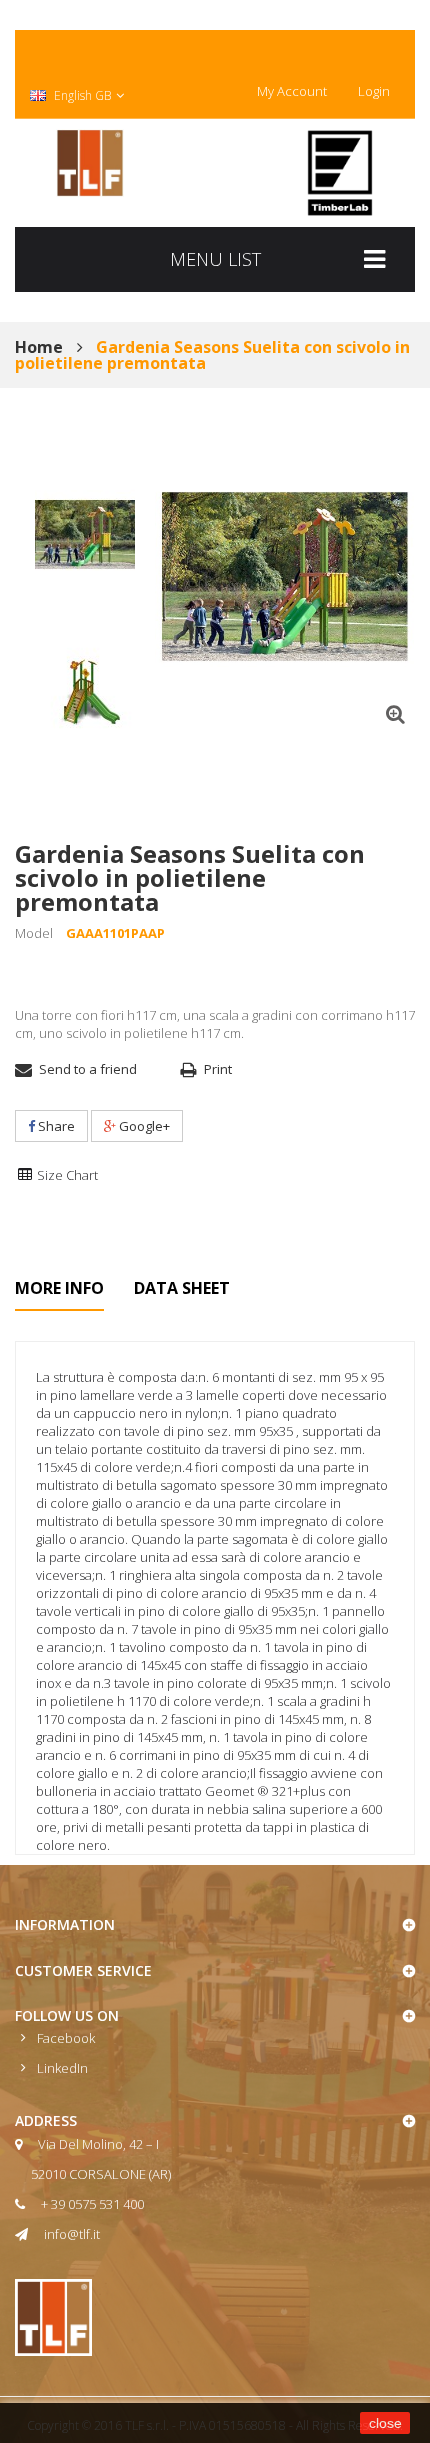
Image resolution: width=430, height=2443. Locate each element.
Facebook (66, 2038)
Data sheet (182, 1288)
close (385, 2423)
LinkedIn (62, 2068)
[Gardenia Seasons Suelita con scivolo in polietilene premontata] (85, 535)
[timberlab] (340, 173)
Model (34, 933)
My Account (292, 91)
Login (374, 91)
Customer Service (83, 1970)
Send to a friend (88, 1069)
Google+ (143, 1126)
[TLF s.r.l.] (90, 163)
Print (218, 1069)
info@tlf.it (72, 2234)
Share (55, 1126)
